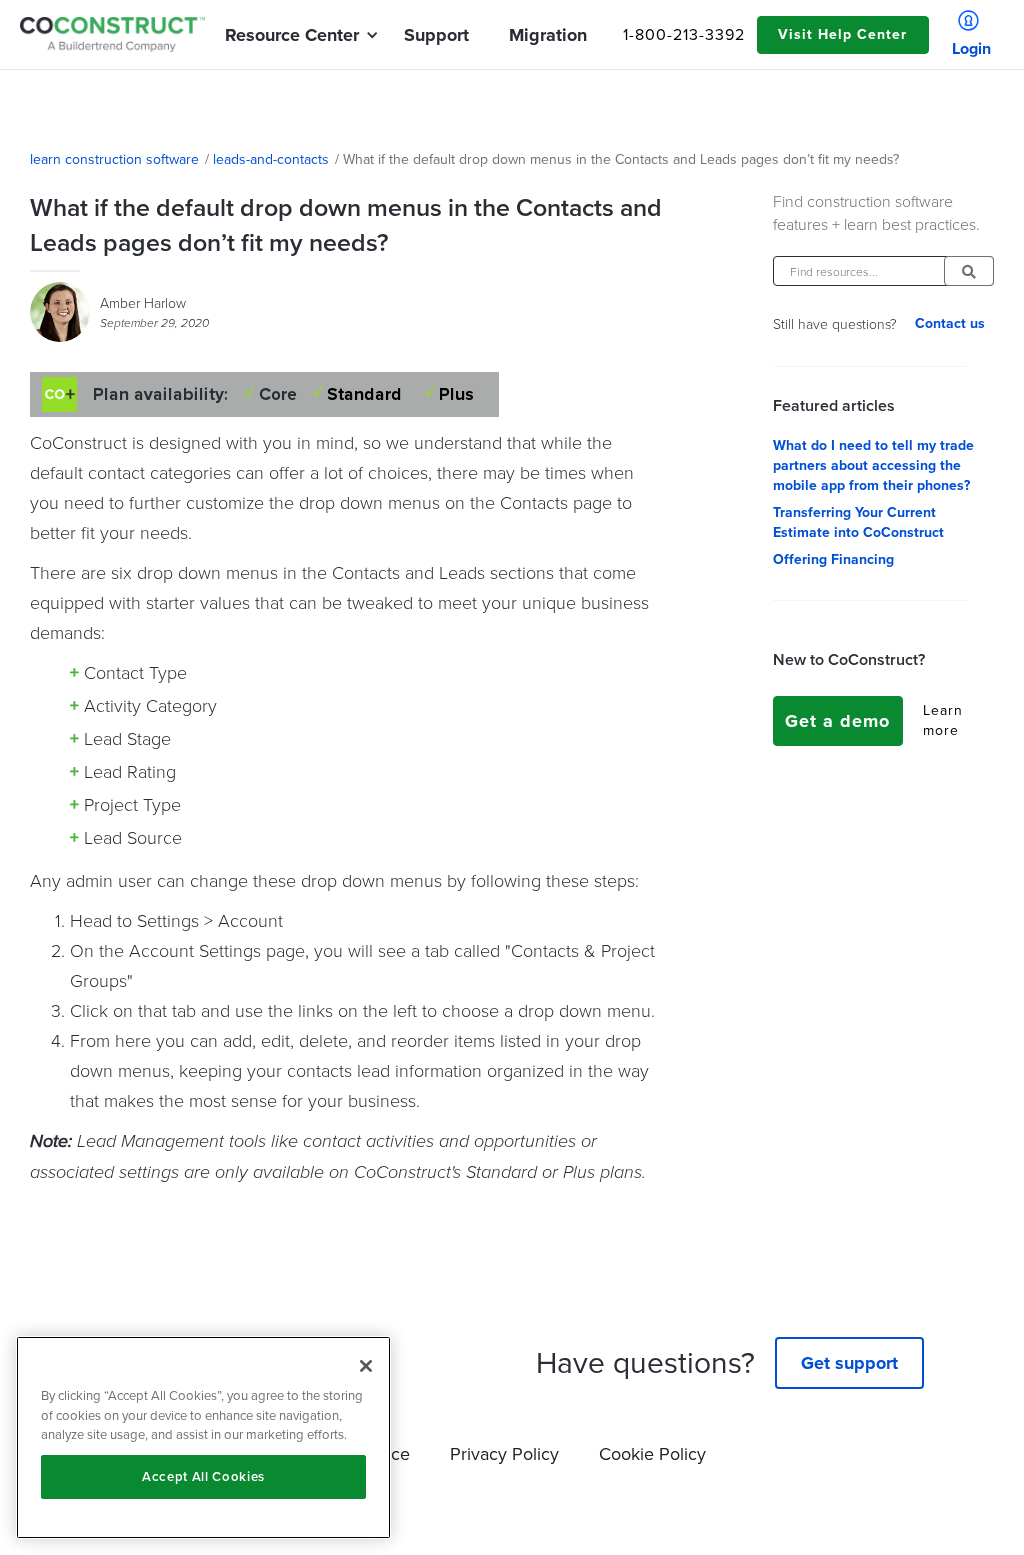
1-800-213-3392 (684, 35)
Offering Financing (833, 560)
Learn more (943, 721)
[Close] (366, 1366)
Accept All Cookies (203, 1476)
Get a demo (837, 721)
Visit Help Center (842, 34)
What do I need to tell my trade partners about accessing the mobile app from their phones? (873, 466)
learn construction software (114, 160)
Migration (548, 35)
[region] (203, 1437)
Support (436, 35)
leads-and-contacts (271, 160)
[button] (292, 35)
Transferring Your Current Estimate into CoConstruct (858, 523)
